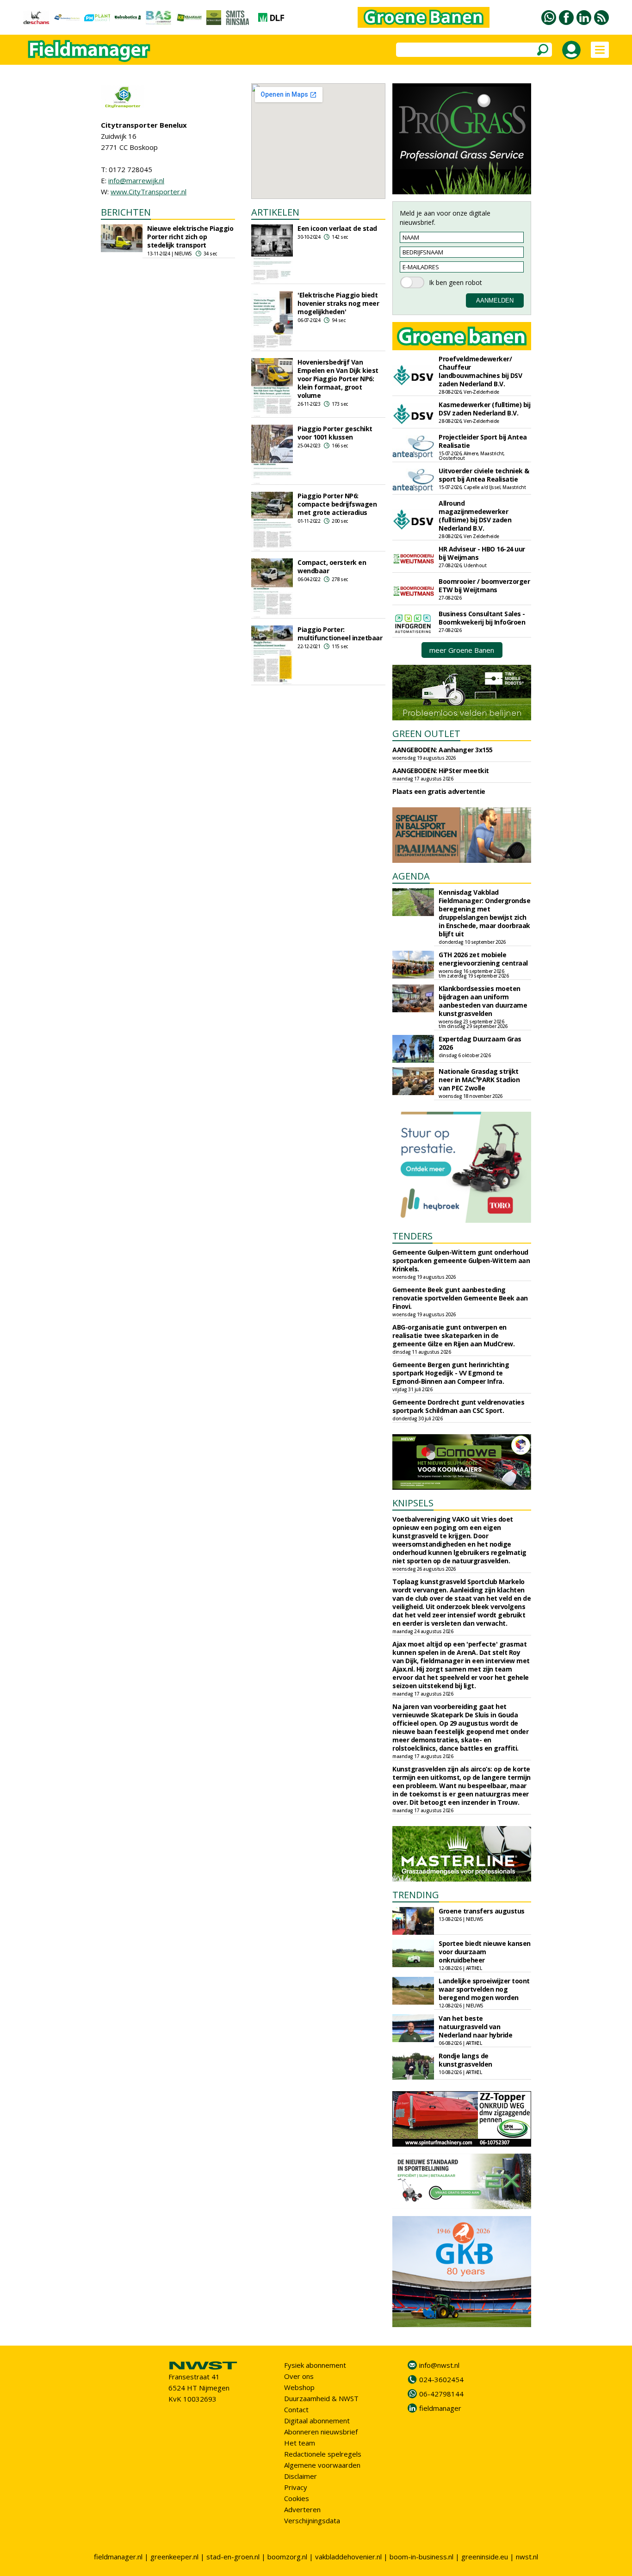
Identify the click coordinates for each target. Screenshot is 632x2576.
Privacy (296, 2487)
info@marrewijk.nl (136, 180)
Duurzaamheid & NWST (321, 2398)
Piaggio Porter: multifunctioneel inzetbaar (340, 634)
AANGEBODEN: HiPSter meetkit (441, 771)
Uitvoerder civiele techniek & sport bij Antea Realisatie (484, 475)
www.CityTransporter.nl (149, 192)
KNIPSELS (413, 1503)
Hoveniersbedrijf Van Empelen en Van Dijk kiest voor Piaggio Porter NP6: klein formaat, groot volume (338, 379)
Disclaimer (301, 2476)
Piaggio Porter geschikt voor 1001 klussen (335, 433)
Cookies (297, 2498)
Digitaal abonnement (317, 2421)
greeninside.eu (485, 2557)
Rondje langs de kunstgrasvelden (465, 2060)
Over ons (299, 2376)
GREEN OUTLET (426, 734)
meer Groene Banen (462, 650)
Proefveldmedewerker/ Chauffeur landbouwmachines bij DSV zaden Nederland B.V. (480, 371)
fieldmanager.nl (118, 2557)
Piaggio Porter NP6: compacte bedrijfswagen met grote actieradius (337, 504)
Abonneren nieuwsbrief (321, 2432)
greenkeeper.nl (174, 2557)
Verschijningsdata (312, 2520)
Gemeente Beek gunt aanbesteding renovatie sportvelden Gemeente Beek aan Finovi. (460, 1298)
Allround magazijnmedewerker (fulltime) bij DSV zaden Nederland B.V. (475, 516)
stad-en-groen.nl (233, 2557)
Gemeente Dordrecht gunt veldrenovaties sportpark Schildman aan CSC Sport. (458, 1406)
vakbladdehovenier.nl (348, 2557)
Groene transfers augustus (482, 1911)
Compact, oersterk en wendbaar (332, 567)
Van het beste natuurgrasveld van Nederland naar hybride (475, 2027)
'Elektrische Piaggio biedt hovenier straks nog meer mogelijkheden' (338, 303)
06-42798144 (441, 2394)
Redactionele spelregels (323, 2454)
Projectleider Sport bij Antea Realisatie (483, 441)
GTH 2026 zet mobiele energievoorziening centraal (483, 959)
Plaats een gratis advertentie (439, 791)
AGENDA (411, 876)
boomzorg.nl (287, 2557)
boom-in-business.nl (421, 2557)
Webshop (299, 2387)
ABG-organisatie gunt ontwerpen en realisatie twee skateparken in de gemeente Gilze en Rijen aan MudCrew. (453, 1335)
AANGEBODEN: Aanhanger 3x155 (443, 750)
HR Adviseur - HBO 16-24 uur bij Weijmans (482, 553)
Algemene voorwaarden (322, 2465)
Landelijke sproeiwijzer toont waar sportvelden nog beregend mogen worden (484, 1989)
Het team (300, 2443)
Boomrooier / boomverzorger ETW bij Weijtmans (484, 585)
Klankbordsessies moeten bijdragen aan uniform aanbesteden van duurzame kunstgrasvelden (483, 1001)
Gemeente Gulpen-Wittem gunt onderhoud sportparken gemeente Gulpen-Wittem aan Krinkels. (461, 1260)
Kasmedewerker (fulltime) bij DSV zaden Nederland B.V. (484, 409)
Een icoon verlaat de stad (337, 228)
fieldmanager (440, 2408)
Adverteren (302, 2509)
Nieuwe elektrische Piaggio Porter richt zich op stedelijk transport (190, 237)
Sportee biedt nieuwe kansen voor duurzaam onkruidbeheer (485, 1952)
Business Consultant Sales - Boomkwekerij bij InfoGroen (482, 618)
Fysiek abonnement (315, 2365)
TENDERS (412, 1236)
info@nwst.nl (439, 2365)
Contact (296, 2409)
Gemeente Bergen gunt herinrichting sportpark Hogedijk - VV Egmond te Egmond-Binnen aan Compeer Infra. (451, 1373)
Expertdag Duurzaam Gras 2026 (480, 1043)
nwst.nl (527, 2557)
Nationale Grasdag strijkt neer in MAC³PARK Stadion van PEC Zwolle (479, 1080)
